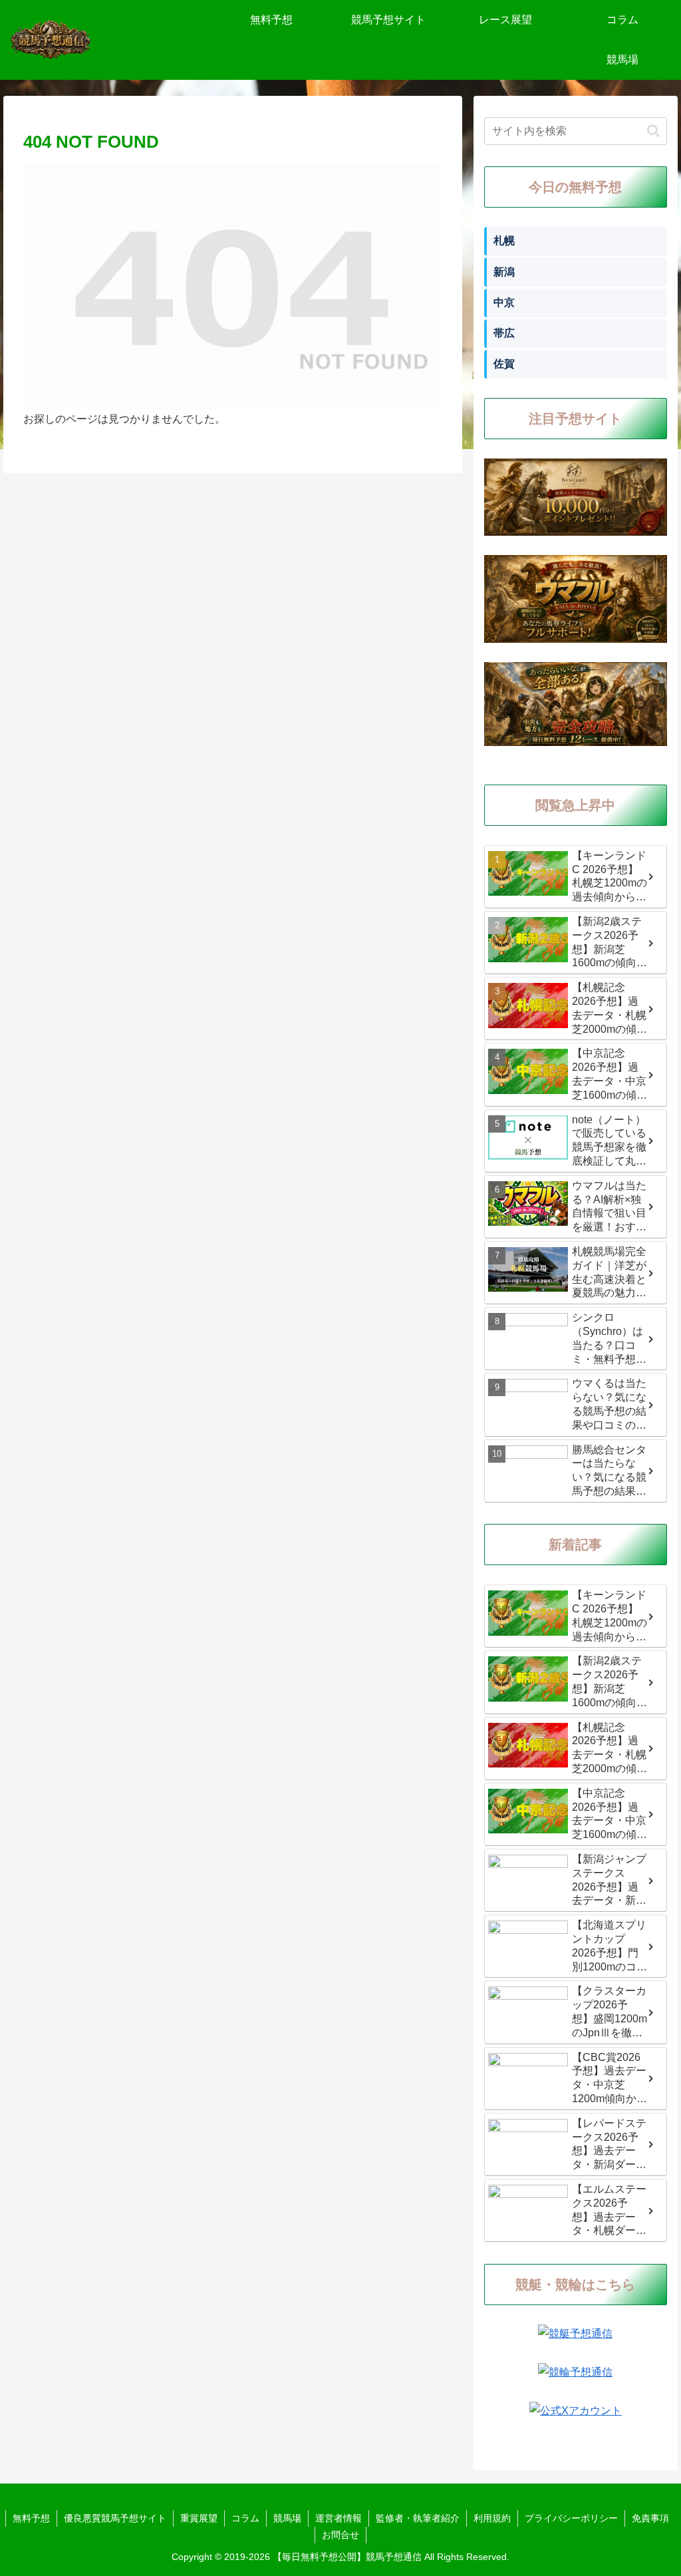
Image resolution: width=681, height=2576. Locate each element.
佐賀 (504, 364)
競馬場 (287, 2518)
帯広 (504, 333)
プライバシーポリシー (571, 2518)
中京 (504, 302)
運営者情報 (339, 2518)
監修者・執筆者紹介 (418, 2518)
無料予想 (31, 2518)
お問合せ (340, 2535)
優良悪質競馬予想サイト (115, 2518)
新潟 (504, 272)
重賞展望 (199, 2518)
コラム (245, 2518)
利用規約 (492, 2518)
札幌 (504, 241)
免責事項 (650, 2518)
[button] (653, 131)
